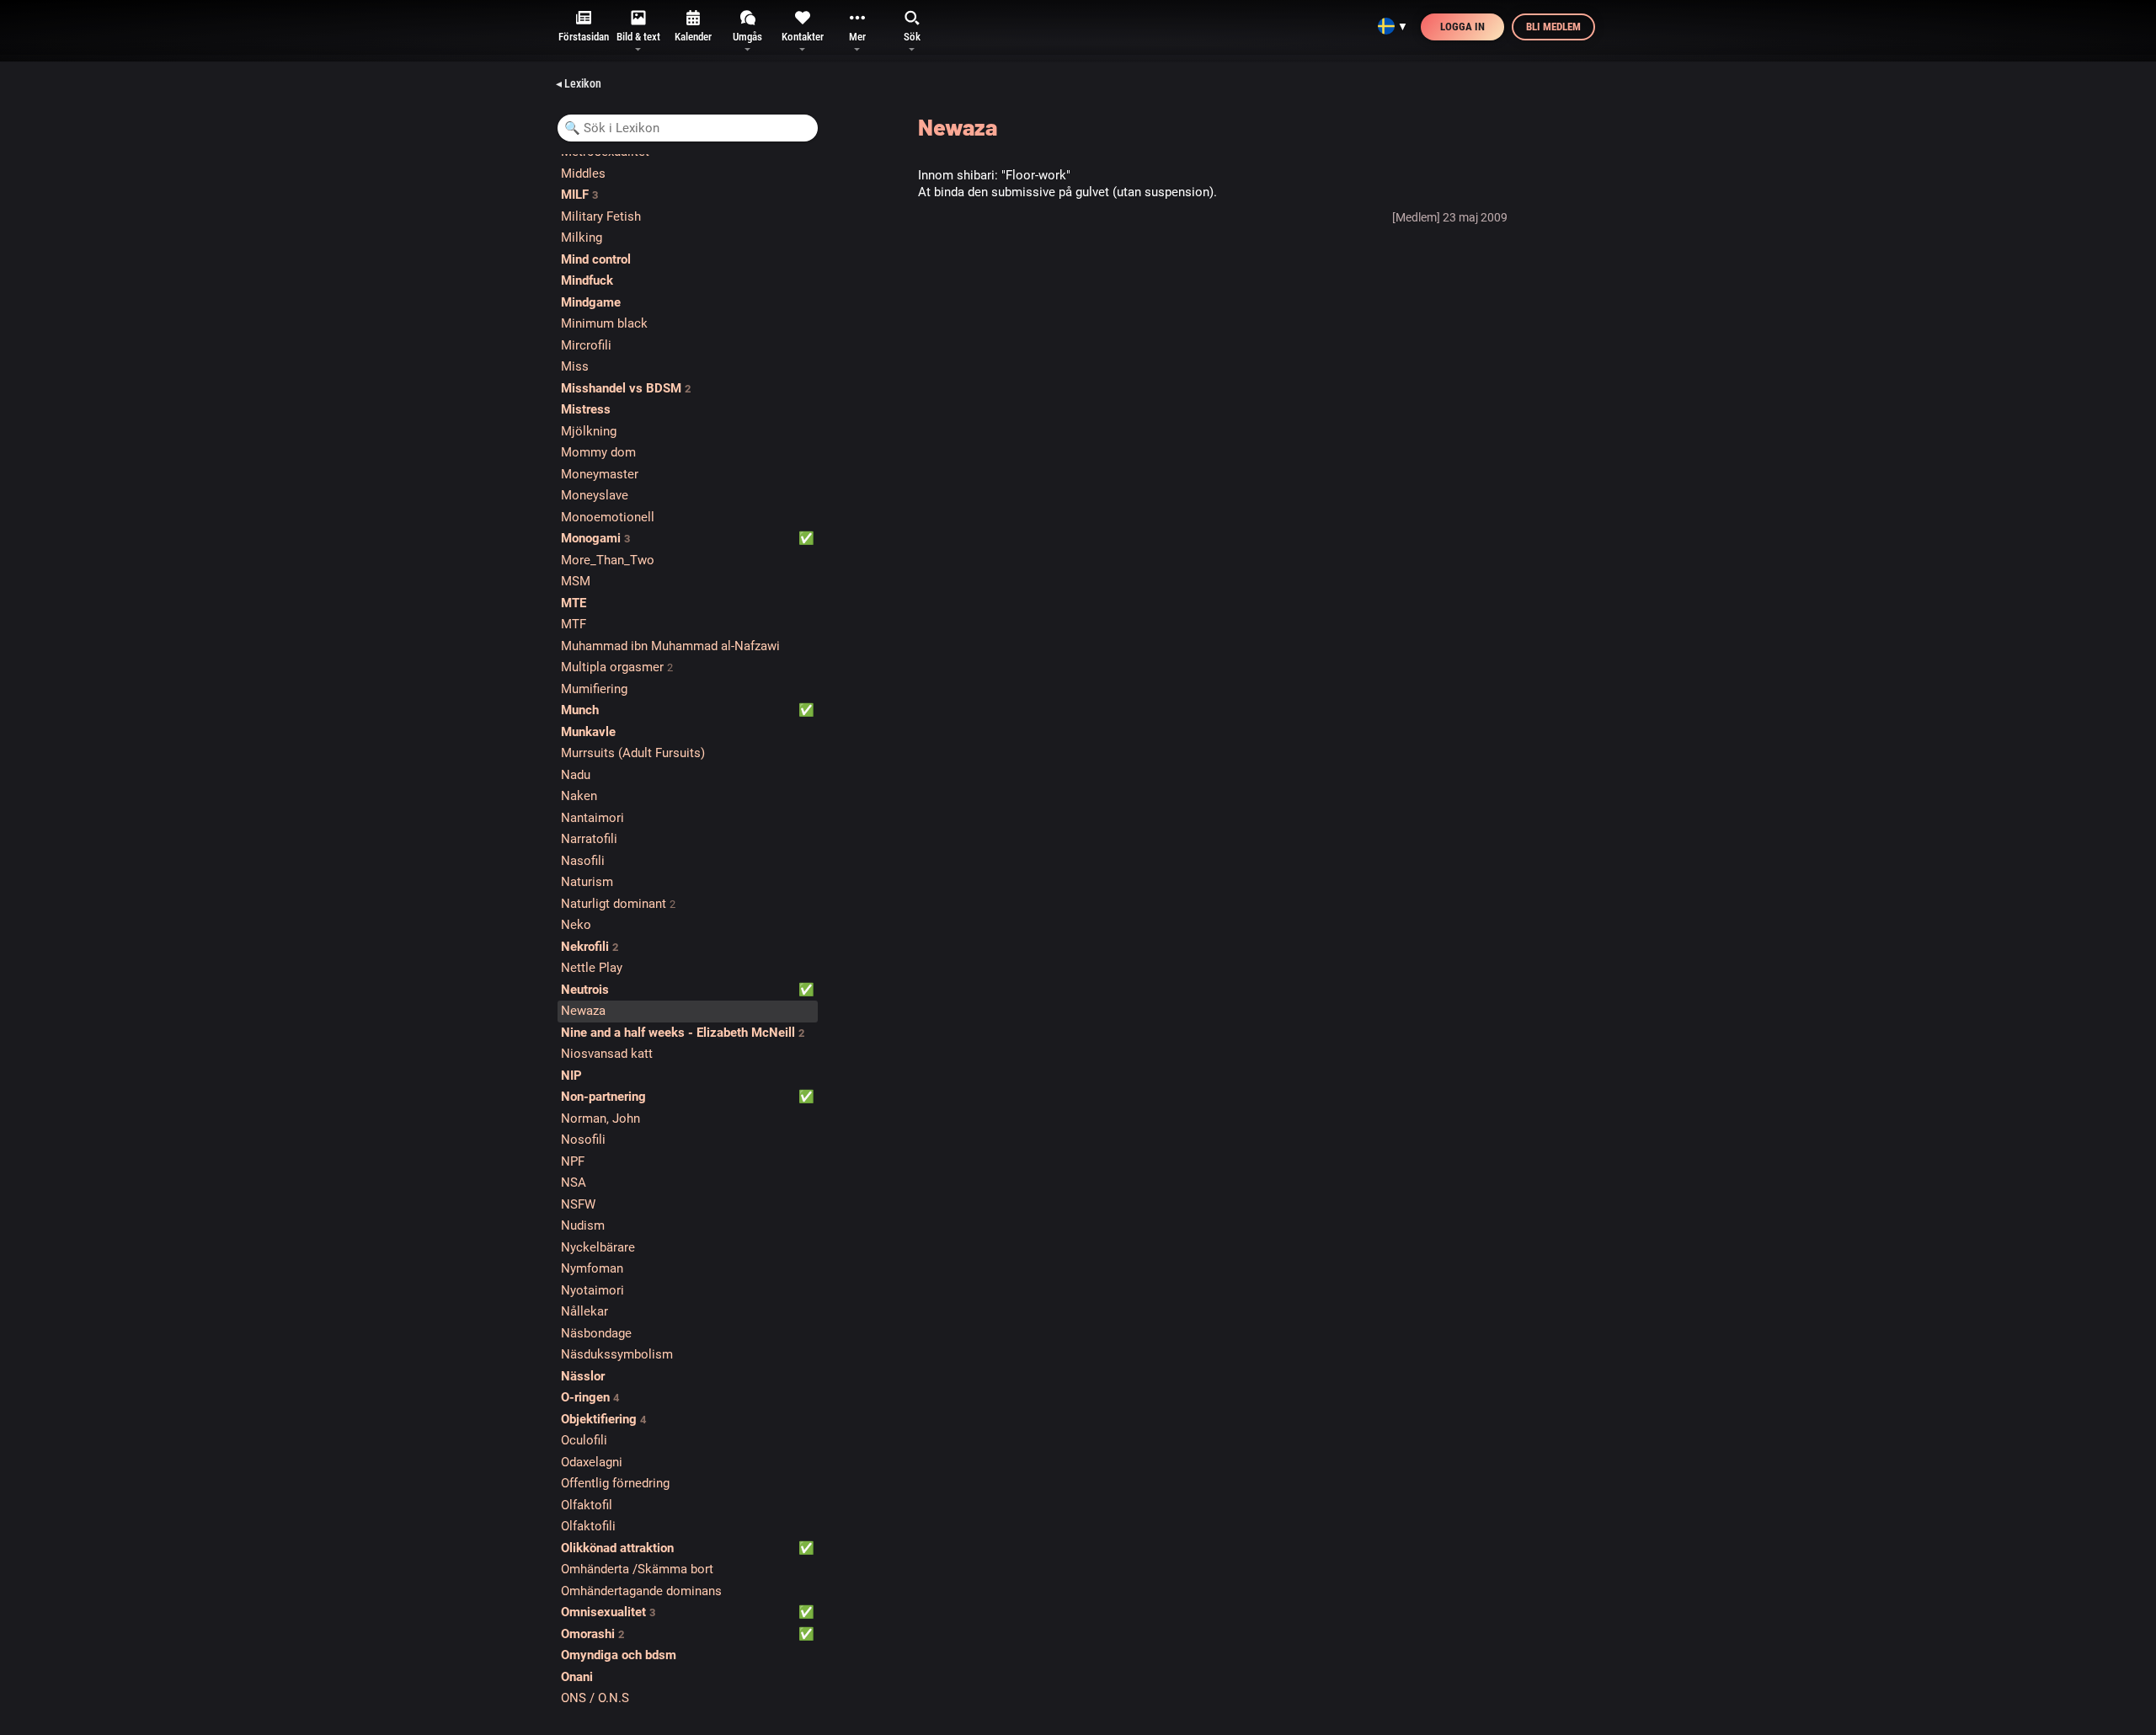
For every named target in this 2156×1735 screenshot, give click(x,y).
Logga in (1462, 27)
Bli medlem (1553, 27)
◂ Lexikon (579, 83)
